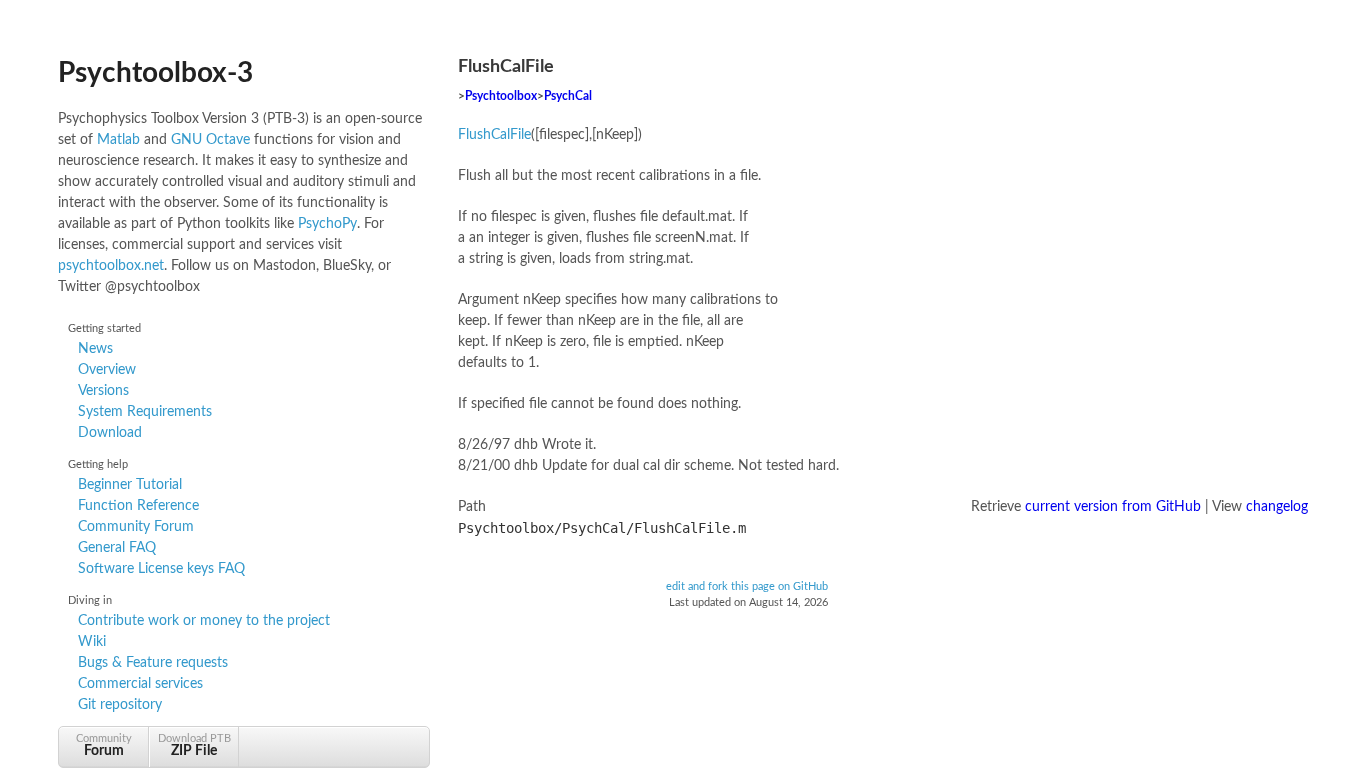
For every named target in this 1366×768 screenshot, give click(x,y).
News (95, 349)
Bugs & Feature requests (153, 663)
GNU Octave (210, 140)
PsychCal (568, 96)
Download (110, 433)
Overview (107, 370)
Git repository (120, 705)
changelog (1277, 507)
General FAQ (117, 548)
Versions (103, 391)
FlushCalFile (494, 135)
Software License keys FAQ (161, 569)
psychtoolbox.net (111, 266)
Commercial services (140, 684)
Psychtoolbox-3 (155, 73)
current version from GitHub (1113, 507)
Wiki (92, 642)
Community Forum (136, 527)
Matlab (118, 140)
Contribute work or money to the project (204, 621)
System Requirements (145, 412)
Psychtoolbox (501, 96)
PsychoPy (327, 224)
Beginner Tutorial (130, 485)
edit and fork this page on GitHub (747, 587)
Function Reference (138, 506)
